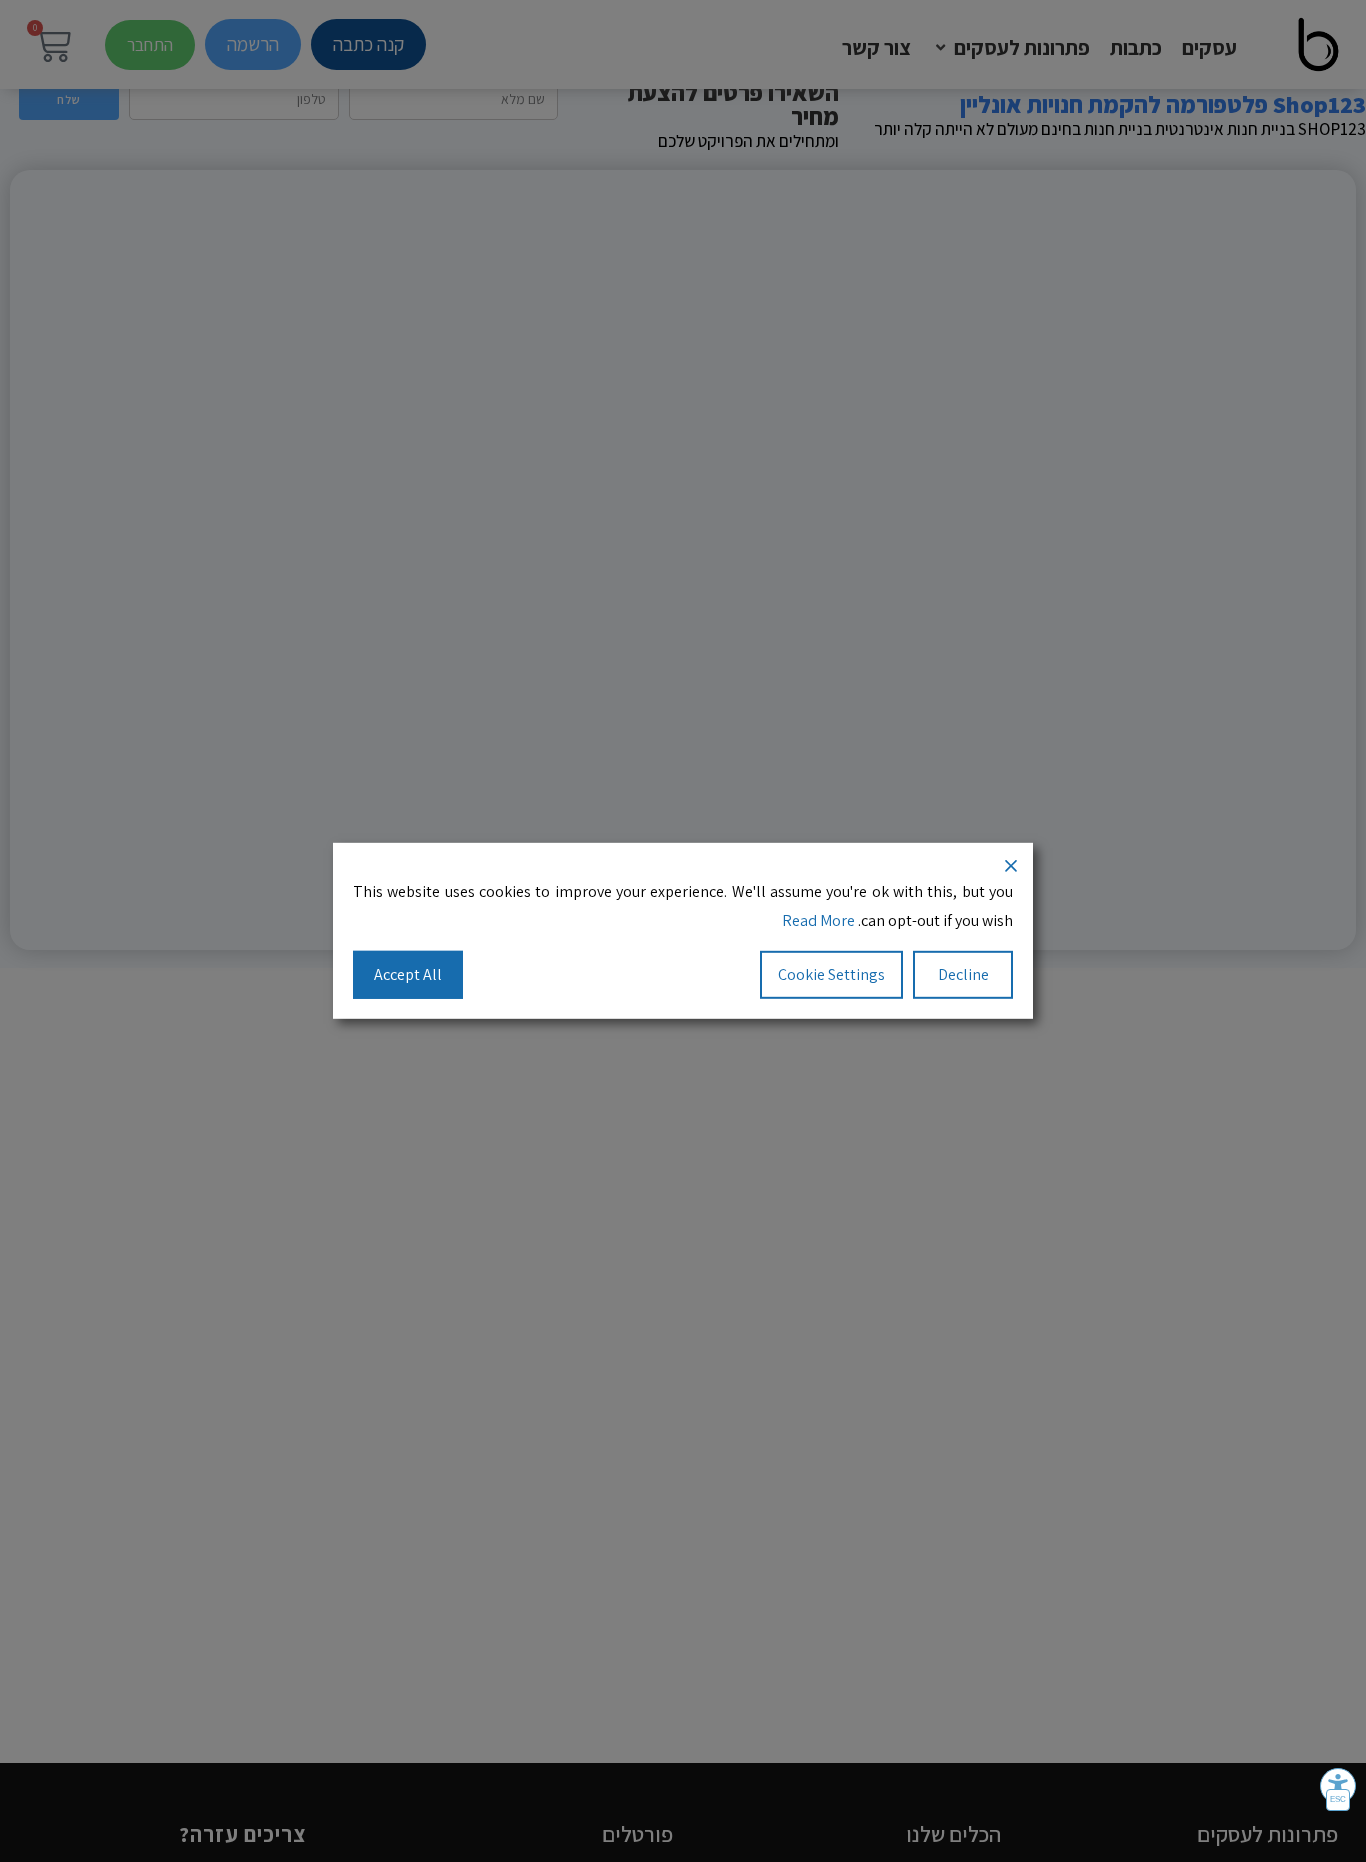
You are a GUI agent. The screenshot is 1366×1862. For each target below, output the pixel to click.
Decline (963, 973)
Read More (818, 920)
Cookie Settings (831, 973)
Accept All (408, 973)
